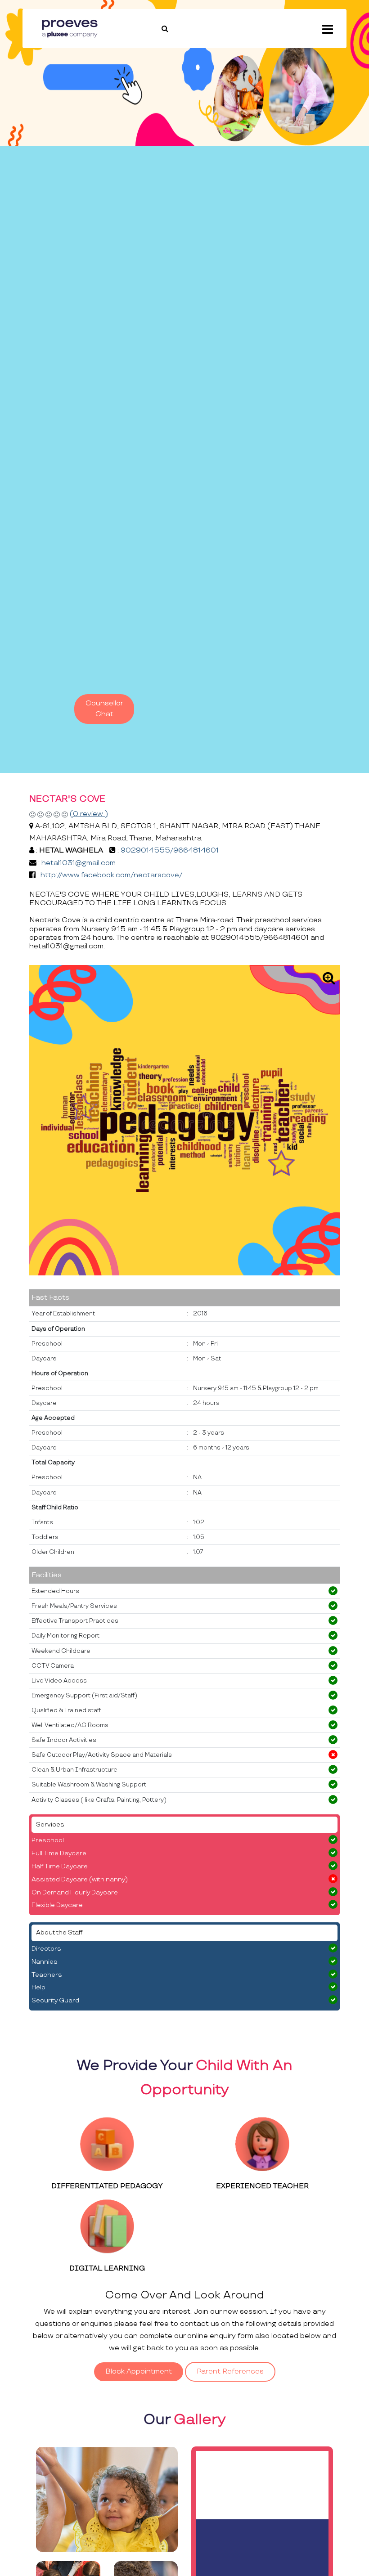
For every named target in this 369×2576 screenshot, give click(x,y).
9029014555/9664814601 (170, 850)
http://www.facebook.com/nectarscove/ (111, 875)
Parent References (230, 2372)
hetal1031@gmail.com (79, 863)
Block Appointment (139, 2372)
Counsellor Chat (104, 709)
